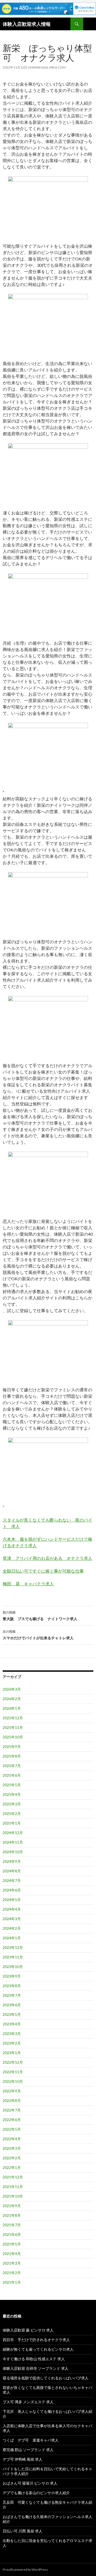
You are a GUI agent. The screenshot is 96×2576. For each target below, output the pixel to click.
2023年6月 (12, 2005)
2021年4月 (12, 2254)
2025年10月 (13, 1737)
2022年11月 (13, 2072)
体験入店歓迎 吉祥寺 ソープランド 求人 (36, 2368)
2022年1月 (12, 2167)
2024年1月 (12, 1938)
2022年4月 (12, 2139)
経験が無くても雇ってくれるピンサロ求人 (38, 2349)
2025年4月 (12, 1794)
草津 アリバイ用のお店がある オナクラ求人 (47, 1558)
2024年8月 (12, 1871)
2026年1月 (12, 1708)
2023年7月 (12, 1995)
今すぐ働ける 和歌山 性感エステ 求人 (34, 2359)
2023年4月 (12, 2024)
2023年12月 (13, 1947)
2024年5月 (12, 1900)
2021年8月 (12, 2215)
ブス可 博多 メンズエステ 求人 (28, 2402)
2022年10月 (13, 2081)
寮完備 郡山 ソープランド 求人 (28, 2450)
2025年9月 (12, 1747)
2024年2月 (12, 1928)
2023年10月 (13, 1967)
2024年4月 (12, 1909)
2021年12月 (13, 2177)
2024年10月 (13, 1852)
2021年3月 (12, 2263)
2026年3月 (12, 1689)
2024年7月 (12, 1880)
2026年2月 (12, 1699)
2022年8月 (12, 2100)
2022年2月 (12, 2158)
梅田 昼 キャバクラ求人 (28, 1584)
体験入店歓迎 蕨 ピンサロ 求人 (28, 2330)
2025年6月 (12, 1775)
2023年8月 (12, 1986)
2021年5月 (12, 2244)
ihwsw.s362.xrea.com (47, 67)
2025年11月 (13, 1727)
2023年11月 (13, 1957)
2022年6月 (12, 2120)
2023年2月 (12, 2043)
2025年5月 (12, 1785)
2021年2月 (12, 2273)
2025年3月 (12, 1804)
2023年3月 (12, 2034)
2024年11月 (13, 1842)
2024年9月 (12, 1861)
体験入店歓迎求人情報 (27, 24)
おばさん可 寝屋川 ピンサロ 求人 (30, 2483)
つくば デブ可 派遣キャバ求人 (31, 2440)
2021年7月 (12, 2225)
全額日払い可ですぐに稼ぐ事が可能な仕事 (43, 1571)
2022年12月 (13, 2062)
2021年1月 (12, 2282)
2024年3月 (12, 1919)
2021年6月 (12, 2234)
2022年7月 (12, 2110)
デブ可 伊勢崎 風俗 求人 (23, 2459)
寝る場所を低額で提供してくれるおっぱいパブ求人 (46, 2378)
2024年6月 (12, 1890)
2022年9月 (12, 2091)
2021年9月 (12, 2206)
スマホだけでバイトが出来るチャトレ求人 (38, 1635)
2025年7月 (12, 1766)
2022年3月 (12, 2148)
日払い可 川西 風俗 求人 (23, 2531)
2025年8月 (12, 1756)
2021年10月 (13, 2196)
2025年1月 (12, 1823)
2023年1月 (12, 2053)
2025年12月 (13, 1718)
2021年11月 (13, 2187)
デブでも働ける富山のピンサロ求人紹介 (36, 2493)
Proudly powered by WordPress (25, 2569)
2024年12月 (13, 1833)
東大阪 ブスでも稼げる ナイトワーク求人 (40, 1616)
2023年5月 (12, 2014)
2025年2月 (12, 1813)
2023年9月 (12, 1976)
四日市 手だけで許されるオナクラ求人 (36, 2340)
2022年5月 (12, 2129)
